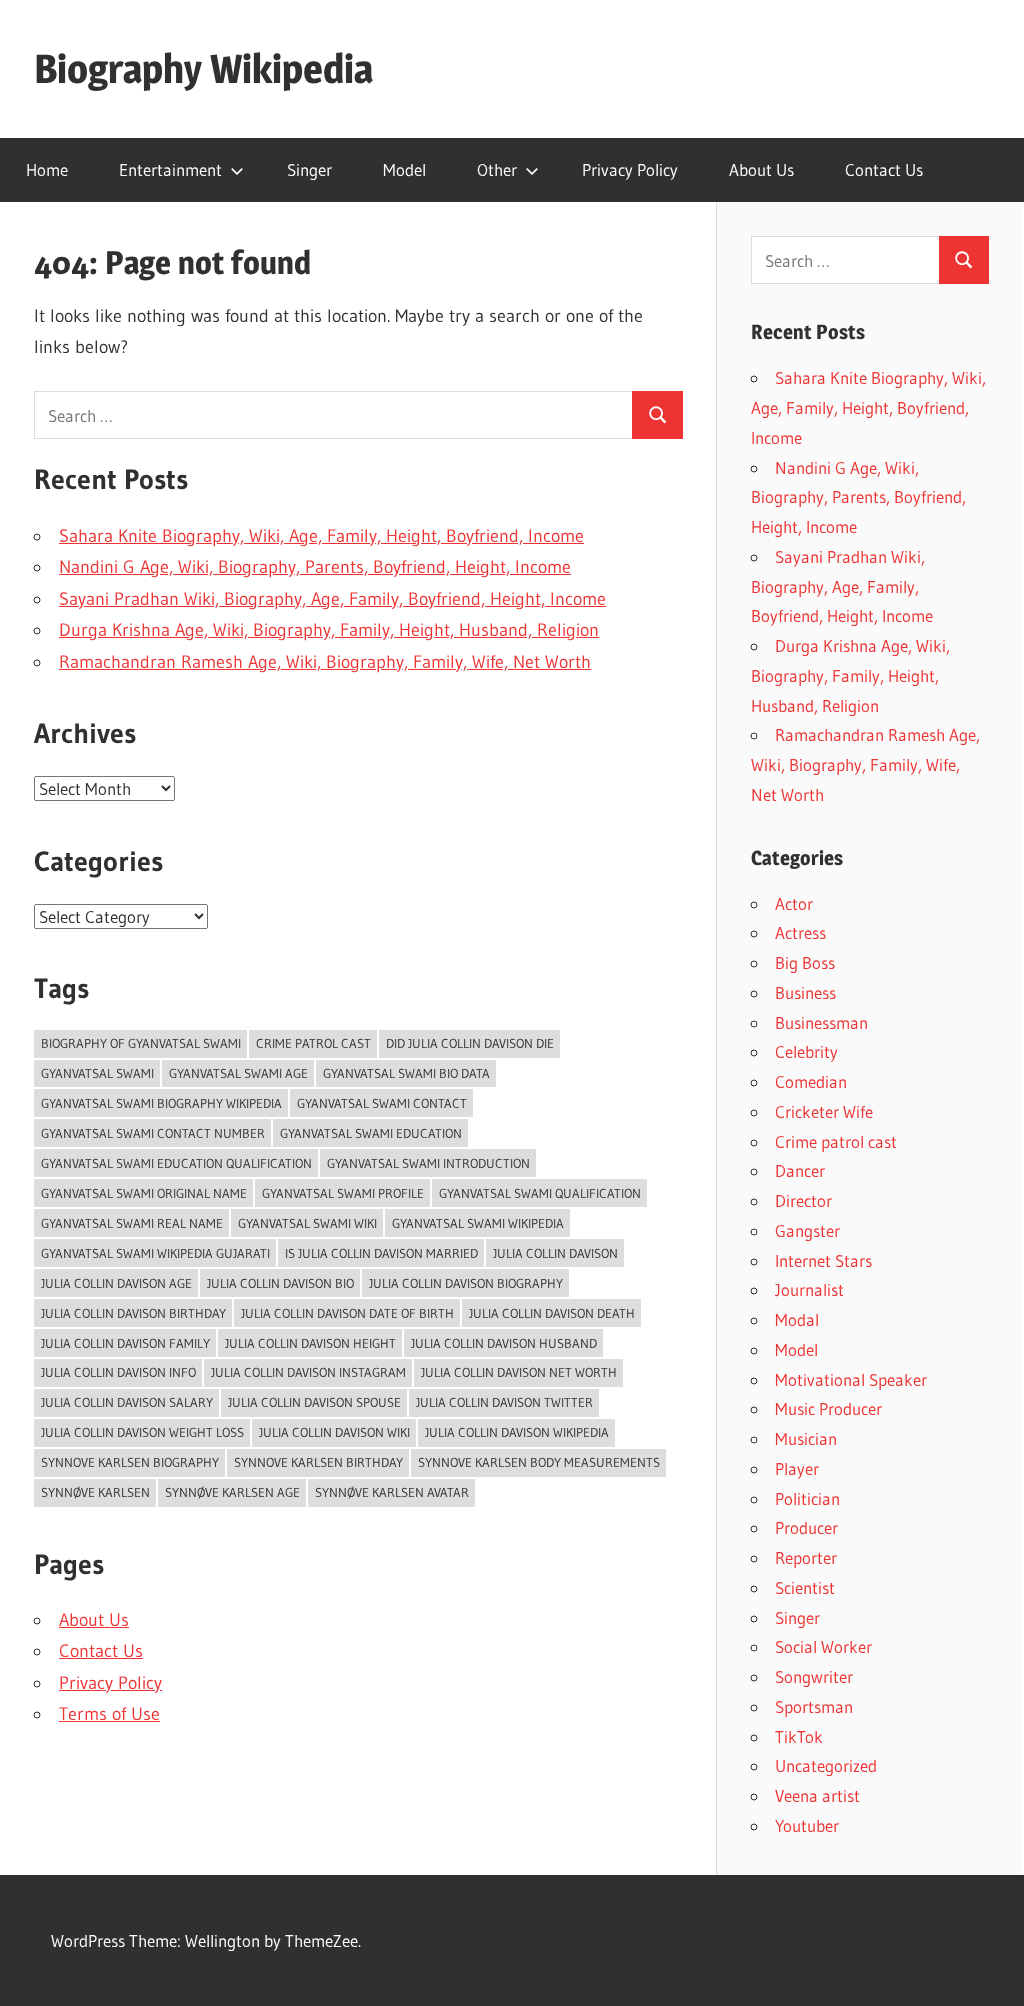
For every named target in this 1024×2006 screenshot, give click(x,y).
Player (797, 1468)
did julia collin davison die (470, 1043)
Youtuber (807, 1825)
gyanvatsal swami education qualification (176, 1163)
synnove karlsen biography (130, 1462)
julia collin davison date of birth (347, 1313)
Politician (807, 1498)
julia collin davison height (310, 1343)
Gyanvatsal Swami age (238, 1073)
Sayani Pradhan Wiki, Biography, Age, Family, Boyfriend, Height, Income (332, 599)
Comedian (811, 1081)
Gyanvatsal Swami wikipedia (478, 1223)
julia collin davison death (552, 1313)
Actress (800, 932)
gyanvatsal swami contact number (153, 1133)
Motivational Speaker (851, 1379)
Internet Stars (823, 1260)
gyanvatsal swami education (371, 1133)
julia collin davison (555, 1253)
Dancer (800, 1170)
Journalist (809, 1289)
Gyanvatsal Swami (97, 1073)
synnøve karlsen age (232, 1492)
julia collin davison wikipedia (517, 1432)
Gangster (807, 1230)
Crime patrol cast (313, 1043)
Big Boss (805, 962)
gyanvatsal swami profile (343, 1193)
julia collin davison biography (466, 1283)
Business (805, 992)
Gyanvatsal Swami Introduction (428, 1163)
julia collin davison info (118, 1372)
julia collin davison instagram (308, 1372)
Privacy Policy (630, 169)
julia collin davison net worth (519, 1372)
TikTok (799, 1736)
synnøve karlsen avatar (392, 1492)
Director (803, 1200)
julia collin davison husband (504, 1343)
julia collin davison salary (127, 1402)
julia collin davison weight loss (142, 1432)
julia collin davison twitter (504, 1402)
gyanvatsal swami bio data (406, 1073)
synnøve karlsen (95, 1492)
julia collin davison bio (280, 1283)
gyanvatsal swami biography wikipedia (161, 1103)
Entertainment (170, 169)
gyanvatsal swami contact (382, 1103)
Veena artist (817, 1795)
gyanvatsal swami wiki (307, 1223)
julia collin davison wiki (334, 1432)
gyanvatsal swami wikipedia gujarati (155, 1253)
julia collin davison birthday (133, 1313)
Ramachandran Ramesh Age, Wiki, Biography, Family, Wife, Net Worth (325, 662)
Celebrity (806, 1051)
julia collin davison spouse (314, 1402)
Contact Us (884, 169)
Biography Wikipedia (203, 68)
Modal (797, 1319)
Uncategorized (826, 1765)
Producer (806, 1527)
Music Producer (828, 1408)
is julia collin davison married (381, 1253)
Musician (806, 1438)
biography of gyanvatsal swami (141, 1043)
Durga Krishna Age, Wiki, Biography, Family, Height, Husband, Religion (329, 630)
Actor (794, 903)
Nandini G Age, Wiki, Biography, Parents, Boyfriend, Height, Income (315, 567)
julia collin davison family (125, 1343)
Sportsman (814, 1706)
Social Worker (823, 1646)
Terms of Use (109, 1714)
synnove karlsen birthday (318, 1462)
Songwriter (814, 1676)
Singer (309, 169)
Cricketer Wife (824, 1111)
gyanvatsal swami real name (132, 1223)
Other (497, 169)
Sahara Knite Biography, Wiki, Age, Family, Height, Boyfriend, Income (321, 536)
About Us (761, 169)
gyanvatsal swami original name (144, 1193)
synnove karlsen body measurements (539, 1462)
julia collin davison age (116, 1283)
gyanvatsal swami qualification (540, 1193)
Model (404, 169)
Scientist (805, 1587)
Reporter (806, 1557)
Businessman (821, 1022)
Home (47, 169)
